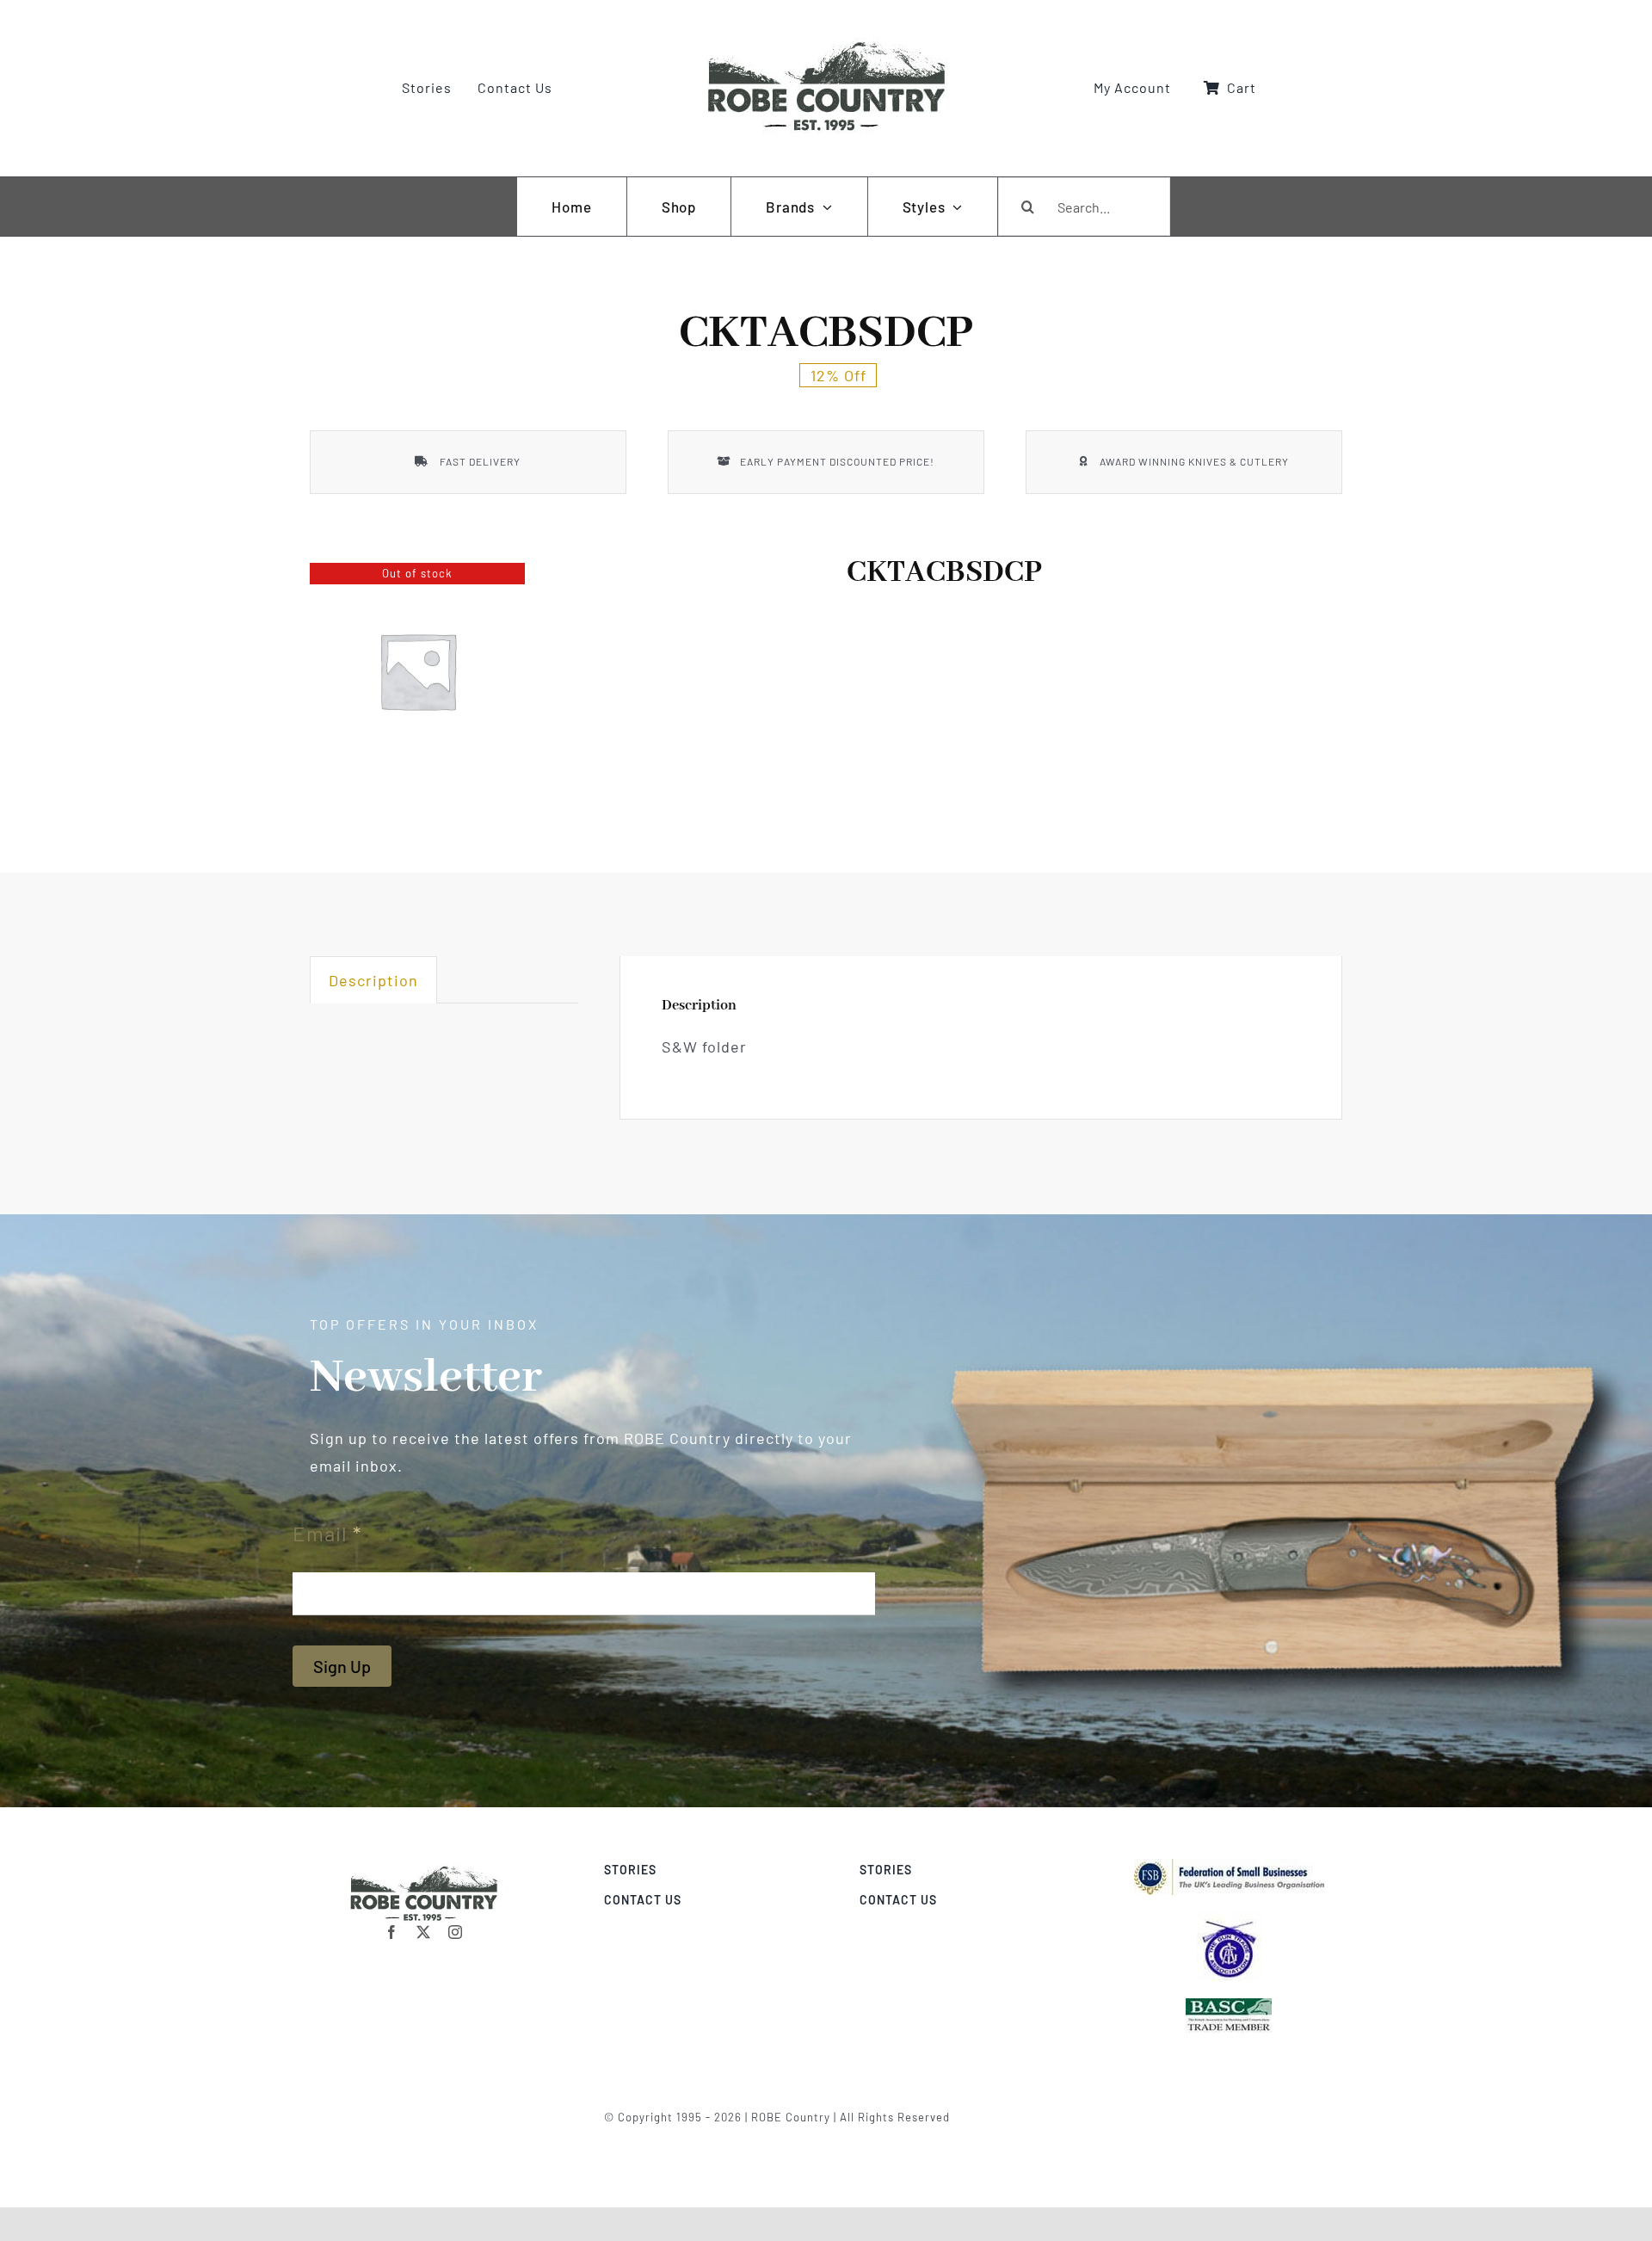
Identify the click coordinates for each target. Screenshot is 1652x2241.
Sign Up (342, 1666)
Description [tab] (373, 980)
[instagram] (456, 1932)
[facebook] (392, 1932)
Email (327, 1533)
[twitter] (424, 1932)
